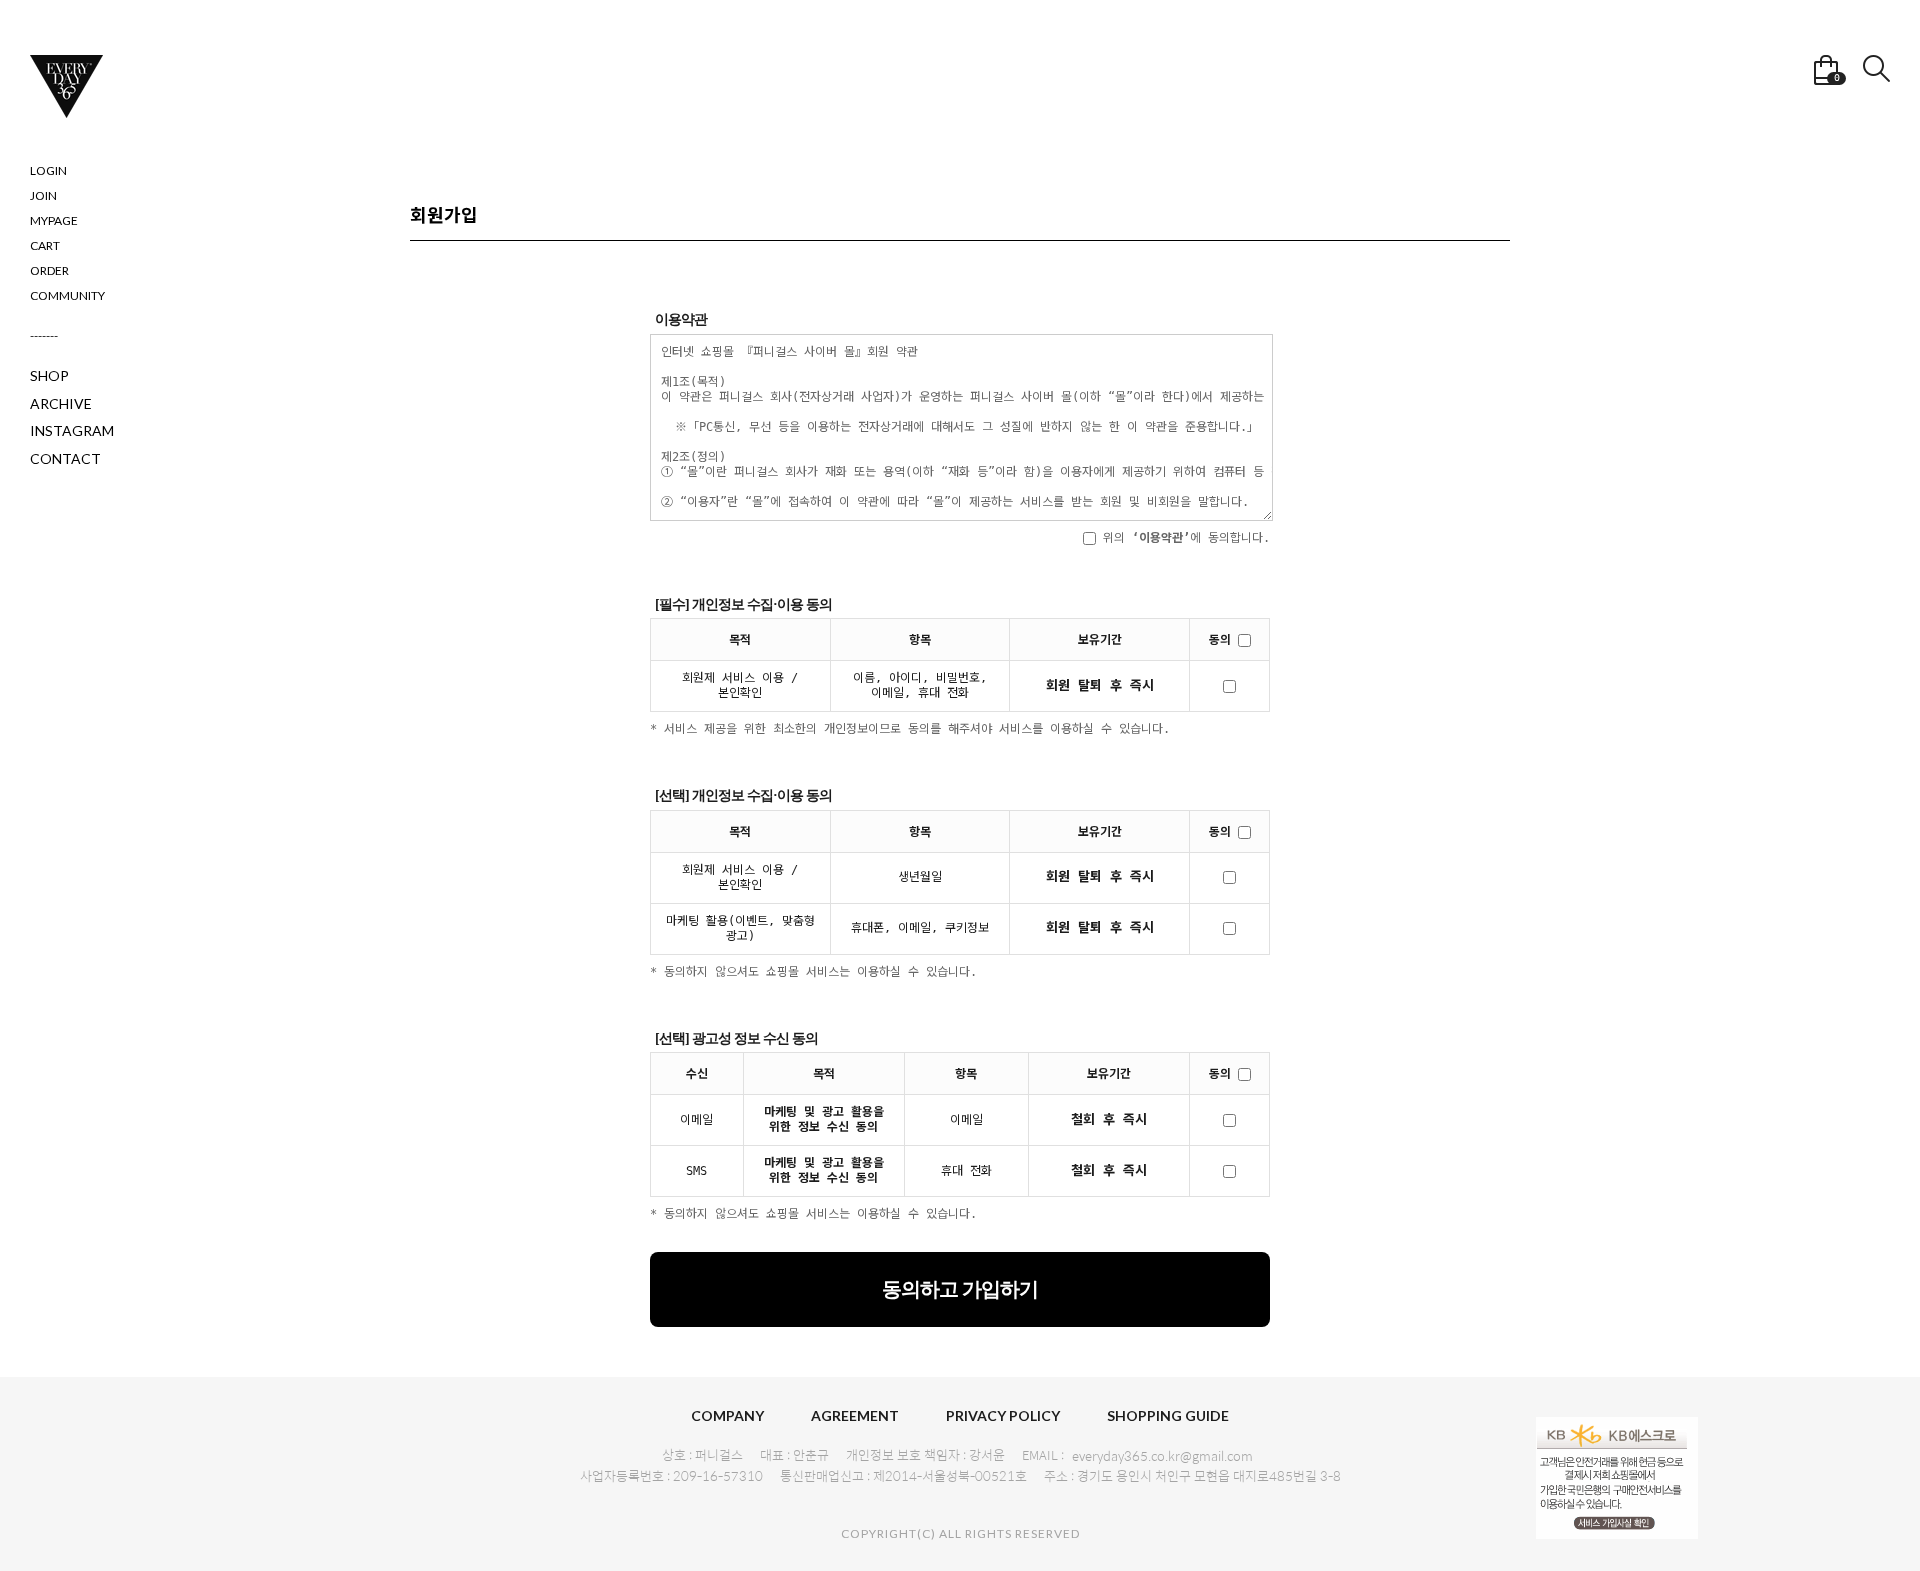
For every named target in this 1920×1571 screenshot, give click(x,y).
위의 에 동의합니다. (1183, 538)
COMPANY (727, 1415)
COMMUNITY (67, 295)
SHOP (49, 375)
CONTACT (65, 458)
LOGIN (48, 170)
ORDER (49, 270)
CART (45, 245)
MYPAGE (54, 220)
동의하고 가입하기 (960, 1289)
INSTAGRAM (72, 430)
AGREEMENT (855, 1415)
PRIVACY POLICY (1003, 1415)
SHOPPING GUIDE (1168, 1415)
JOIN (43, 195)
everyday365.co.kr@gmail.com (1162, 1456)
